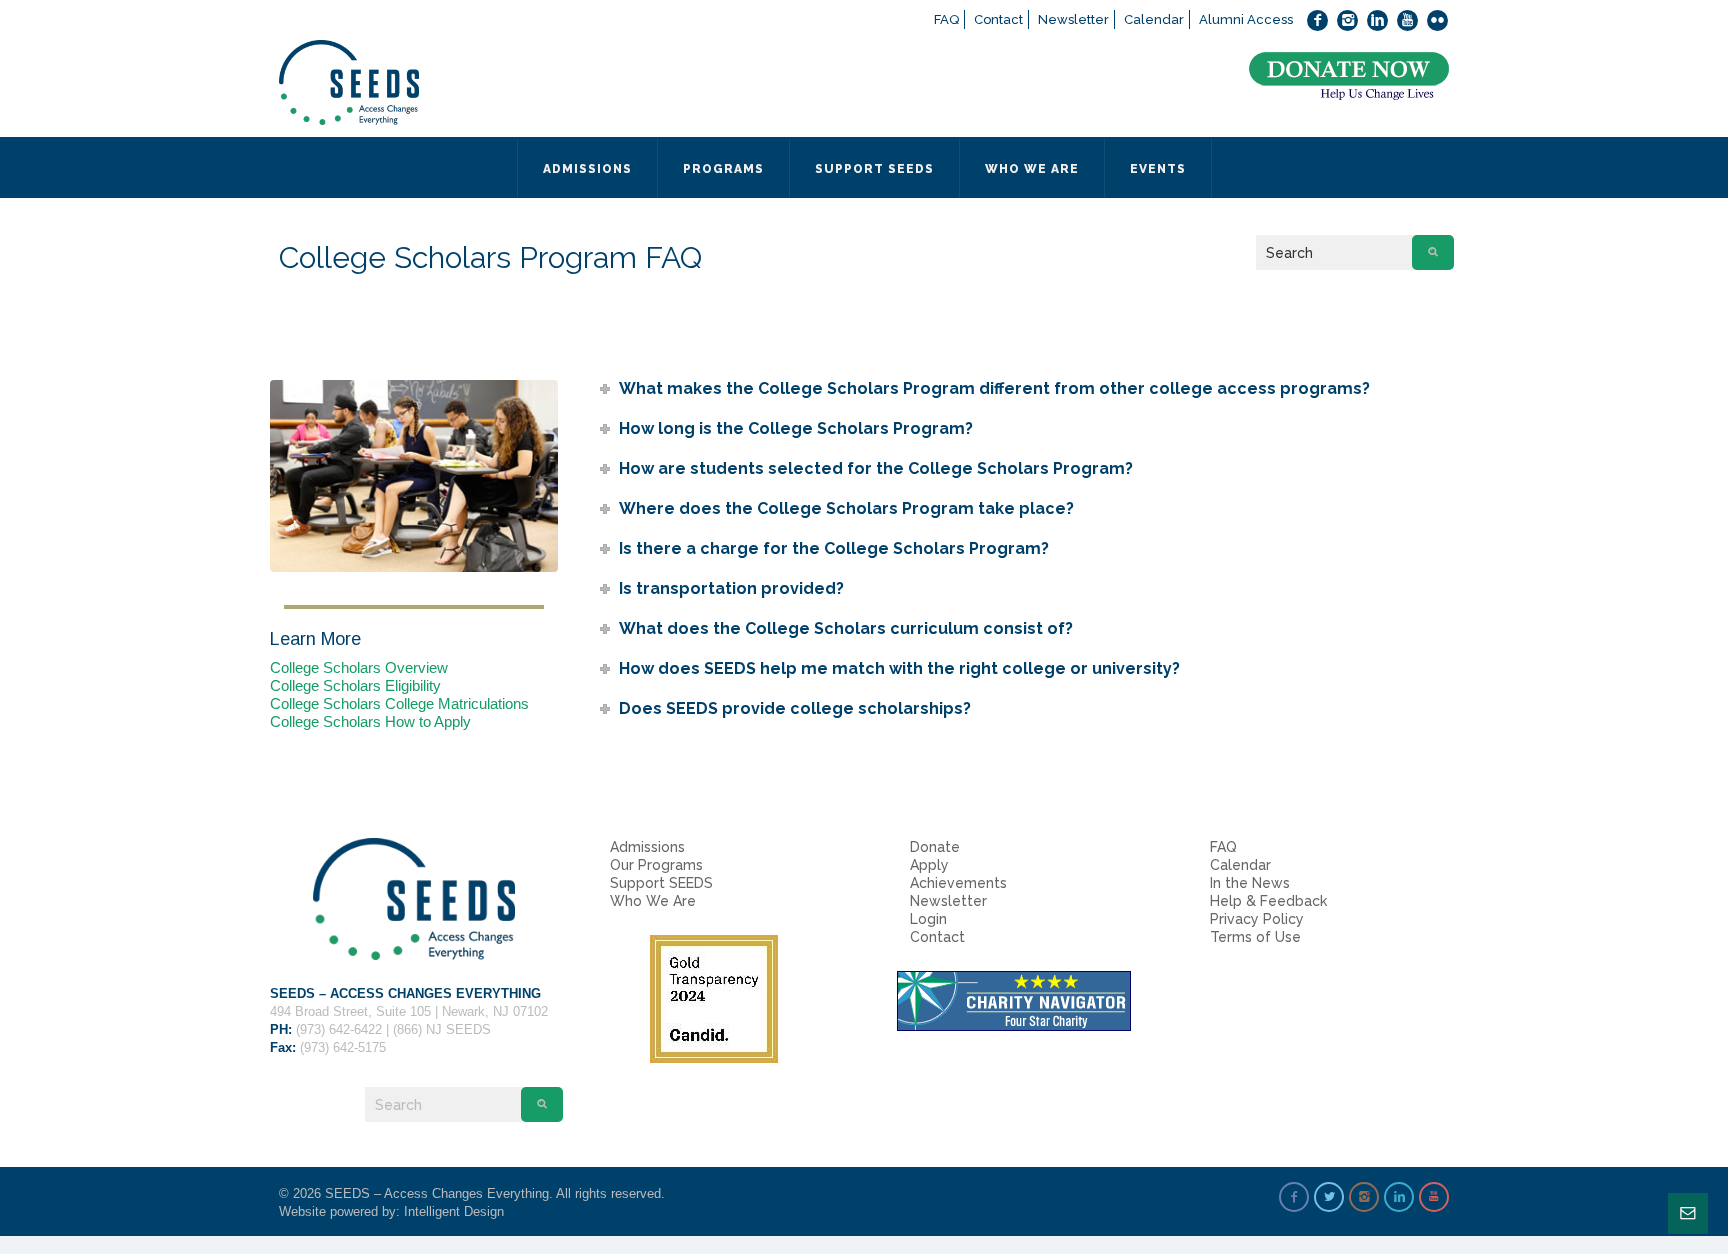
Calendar (1154, 19)
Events (1158, 169)
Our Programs (656, 865)
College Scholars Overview (359, 667)
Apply (929, 865)
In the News (1250, 883)
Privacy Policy (1257, 919)
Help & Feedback (1268, 901)
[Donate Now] (1349, 76)
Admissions (647, 847)
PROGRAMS (723, 169)
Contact (998, 19)
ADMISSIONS (587, 169)
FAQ (946, 19)
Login (928, 919)
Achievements (958, 883)
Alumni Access (1246, 19)
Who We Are (653, 901)
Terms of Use (1255, 937)
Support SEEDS (661, 883)
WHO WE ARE (1032, 169)
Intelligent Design (454, 1211)
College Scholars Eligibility (355, 685)
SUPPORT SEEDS (874, 169)
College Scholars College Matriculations (399, 703)
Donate (935, 847)
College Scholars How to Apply (370, 721)
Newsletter (1073, 19)
